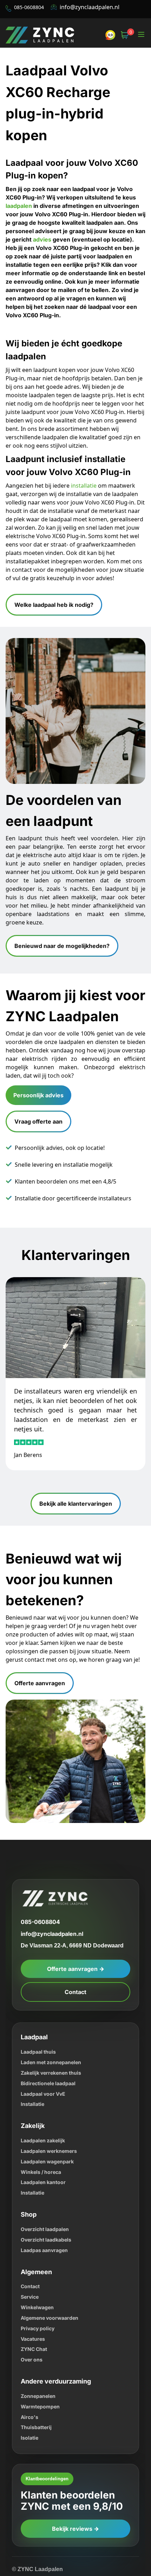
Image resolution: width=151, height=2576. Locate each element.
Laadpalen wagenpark (50, 2125)
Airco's (29, 2381)
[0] (125, 35)
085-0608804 (42, 1886)
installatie (82, 460)
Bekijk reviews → (75, 2492)
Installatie (34, 2068)
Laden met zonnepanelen (52, 2026)
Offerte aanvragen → (76, 1933)
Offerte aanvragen (41, 1647)
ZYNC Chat (35, 2313)
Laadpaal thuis (40, 2015)
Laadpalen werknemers (51, 2114)
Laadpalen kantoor (46, 2146)
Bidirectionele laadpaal (51, 2047)
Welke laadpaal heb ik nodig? (55, 580)
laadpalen (20, 182)
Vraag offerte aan (40, 1087)
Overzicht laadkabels (48, 2203)
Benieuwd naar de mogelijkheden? (62, 912)
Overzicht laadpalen (47, 2193)
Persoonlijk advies (39, 1060)
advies (53, 216)
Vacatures (34, 2302)
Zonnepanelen (39, 2360)
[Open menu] (141, 35)
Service (30, 2260)
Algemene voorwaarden (52, 2281)
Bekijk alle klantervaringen (76, 1468)
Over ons (32, 2323)
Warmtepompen (42, 2370)
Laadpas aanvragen (47, 2214)
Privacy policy (38, 2292)
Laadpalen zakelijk (45, 2104)
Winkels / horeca (42, 2136)
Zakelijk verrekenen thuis (52, 2036)
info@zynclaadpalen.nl (89, 7)
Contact (76, 1956)
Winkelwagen (38, 2271)
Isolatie (30, 2402)
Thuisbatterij (37, 2391)
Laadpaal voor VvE (45, 2057)
